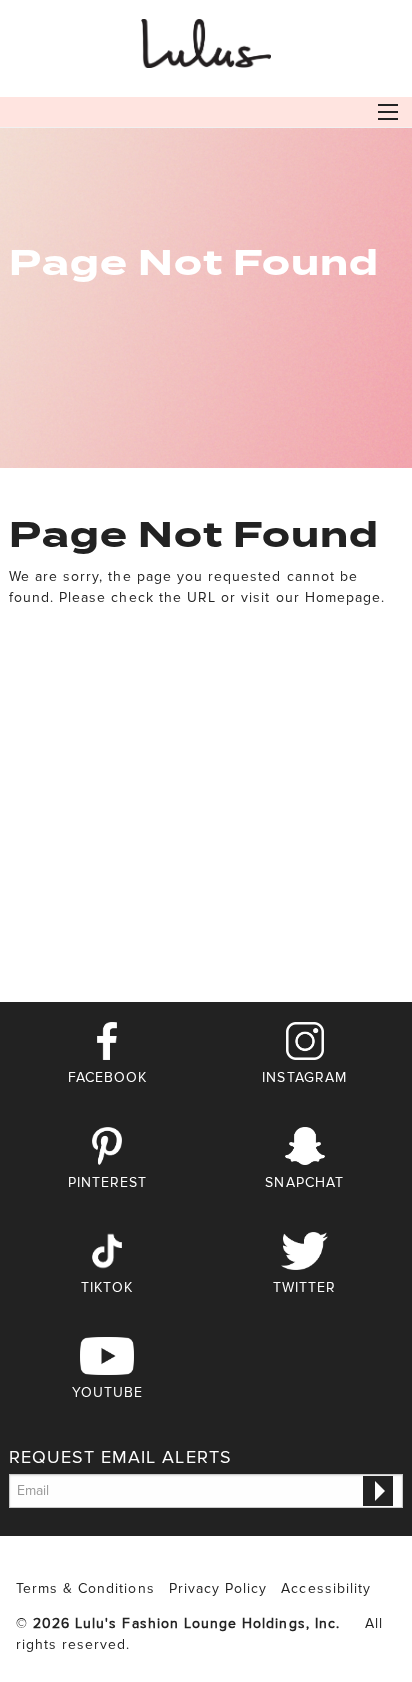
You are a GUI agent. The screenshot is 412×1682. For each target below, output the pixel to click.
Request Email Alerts (120, 1457)
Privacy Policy (218, 1589)
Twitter (304, 1287)
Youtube (107, 1392)
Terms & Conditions (85, 1589)
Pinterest (107, 1182)
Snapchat (304, 1182)
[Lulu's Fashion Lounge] (206, 39)
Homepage (343, 597)
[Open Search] (388, 112)
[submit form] (378, 1491)
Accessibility (326, 1589)
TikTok (107, 1287)
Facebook (107, 1077)
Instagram (304, 1077)
